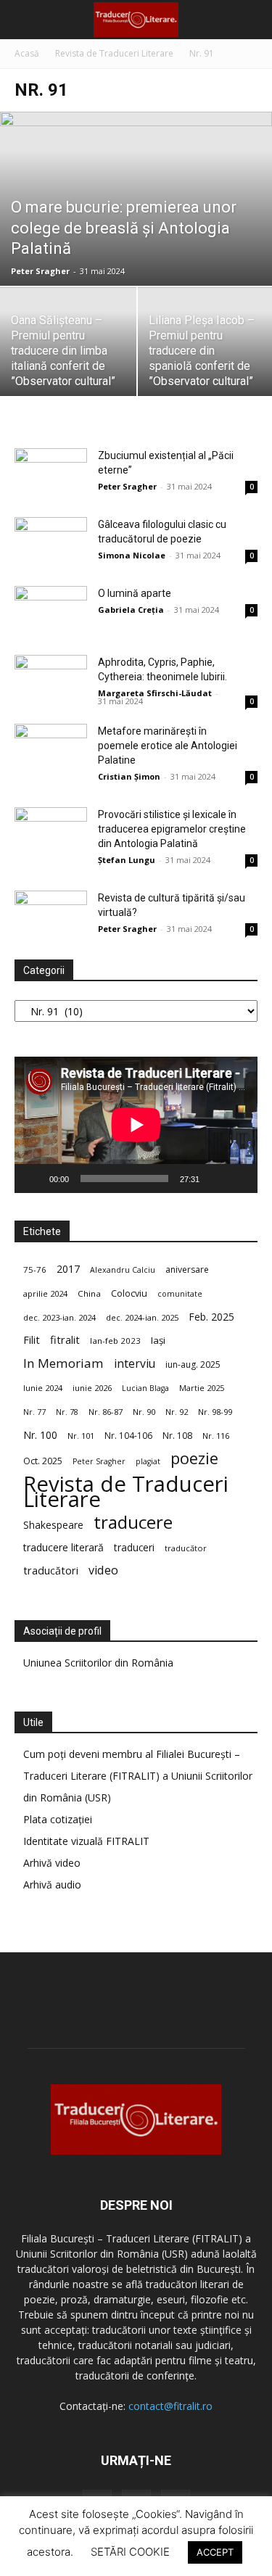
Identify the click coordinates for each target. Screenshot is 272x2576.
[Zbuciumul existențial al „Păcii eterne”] (51, 473)
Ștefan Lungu (127, 860)
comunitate (180, 1294)
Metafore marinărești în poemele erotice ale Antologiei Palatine (168, 746)
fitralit (65, 1339)
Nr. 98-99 (215, 1412)
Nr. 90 (144, 1412)
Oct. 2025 (43, 1461)
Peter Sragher (40, 271)
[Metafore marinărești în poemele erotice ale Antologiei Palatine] (51, 749)
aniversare (187, 1270)
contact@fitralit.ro (170, 2406)
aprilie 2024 (45, 1293)
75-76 (35, 1270)
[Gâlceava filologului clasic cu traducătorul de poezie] (51, 542)
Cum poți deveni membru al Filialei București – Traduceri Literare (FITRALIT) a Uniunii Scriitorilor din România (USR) (138, 1776)
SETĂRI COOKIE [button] (130, 2552)
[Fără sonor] (215, 1178)
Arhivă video (52, 1863)
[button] (25, 20)
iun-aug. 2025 (193, 1365)
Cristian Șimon (129, 776)
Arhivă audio (52, 1884)
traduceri (134, 1547)
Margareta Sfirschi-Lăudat (155, 693)
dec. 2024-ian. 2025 (142, 1317)
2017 (68, 1269)
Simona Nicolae (132, 555)
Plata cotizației (58, 1819)
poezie (194, 1458)
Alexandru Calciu (123, 1270)
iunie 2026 (92, 1388)
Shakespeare (53, 1525)
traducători (51, 1570)
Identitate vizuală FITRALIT (86, 1841)
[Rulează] (33, 1178)
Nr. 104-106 (128, 1436)
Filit (32, 1340)
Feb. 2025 (211, 1317)
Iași (158, 1340)
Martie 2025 (202, 1388)
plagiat (148, 1461)
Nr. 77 (34, 1412)
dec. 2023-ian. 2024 (59, 1317)
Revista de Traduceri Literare (114, 53)
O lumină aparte (135, 593)
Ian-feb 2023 (115, 1341)
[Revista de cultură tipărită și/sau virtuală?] (51, 916)
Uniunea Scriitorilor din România (98, 1663)
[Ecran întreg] (239, 1178)
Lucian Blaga (145, 1388)
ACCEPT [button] (215, 2552)
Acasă (27, 53)
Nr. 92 (177, 1412)
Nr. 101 (81, 1436)
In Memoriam (63, 1363)
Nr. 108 (177, 1436)
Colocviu (129, 1293)
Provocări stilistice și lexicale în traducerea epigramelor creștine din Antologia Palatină (172, 829)
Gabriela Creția (131, 610)
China (89, 1293)
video (103, 1570)
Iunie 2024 (43, 1388)
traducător (186, 1548)
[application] (136, 1125)
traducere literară (63, 1547)
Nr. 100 (40, 1435)
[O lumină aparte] (51, 611)
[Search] (252, 20)
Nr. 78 (67, 1412)
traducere (133, 1522)
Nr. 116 (216, 1436)
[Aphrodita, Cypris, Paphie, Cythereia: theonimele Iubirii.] (51, 680)
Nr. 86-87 (106, 1412)
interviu (135, 1364)
